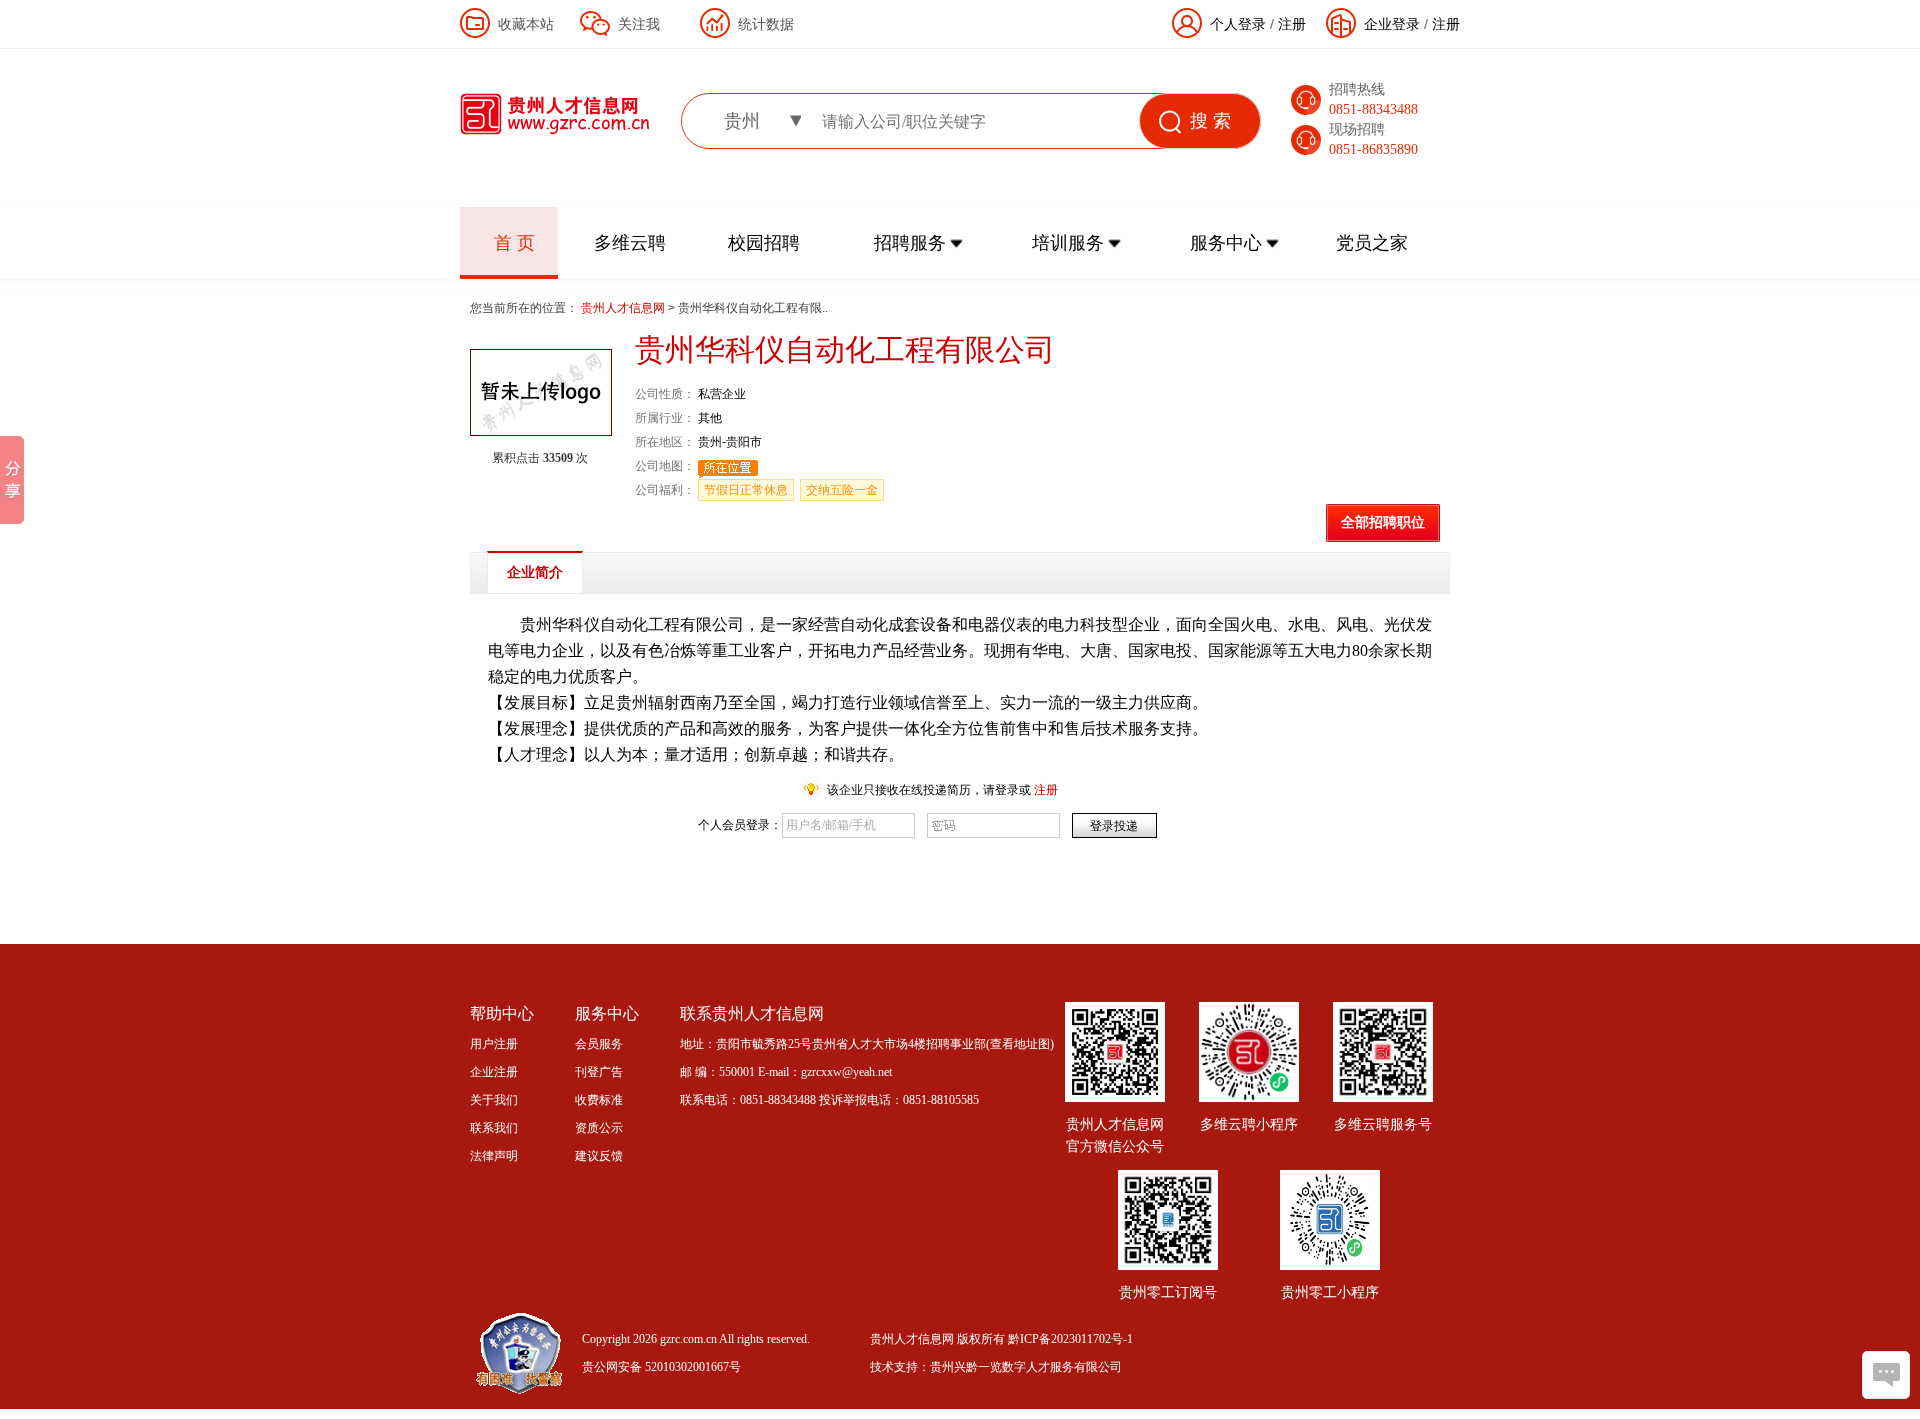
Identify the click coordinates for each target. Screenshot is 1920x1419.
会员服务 (599, 1044)
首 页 (514, 243)
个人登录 (1238, 24)
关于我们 (494, 1100)
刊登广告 (599, 1072)
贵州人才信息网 (624, 308)
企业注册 (494, 1072)
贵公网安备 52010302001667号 (661, 1367)
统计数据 (766, 24)
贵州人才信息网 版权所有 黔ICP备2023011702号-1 (1001, 1339)
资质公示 (599, 1128)
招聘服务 (910, 243)
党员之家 (1372, 243)
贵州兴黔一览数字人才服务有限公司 (1026, 1367)
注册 (1446, 24)
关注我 (639, 24)
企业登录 (1392, 24)
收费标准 (599, 1100)
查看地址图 (1020, 1044)
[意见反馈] (1886, 1375)
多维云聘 (630, 243)
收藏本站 (526, 24)
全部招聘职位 (1383, 522)
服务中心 (1226, 243)
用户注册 (494, 1044)
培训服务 (1068, 243)
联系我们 (494, 1128)
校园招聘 (764, 243)
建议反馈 (599, 1156)
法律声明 (494, 1156)
